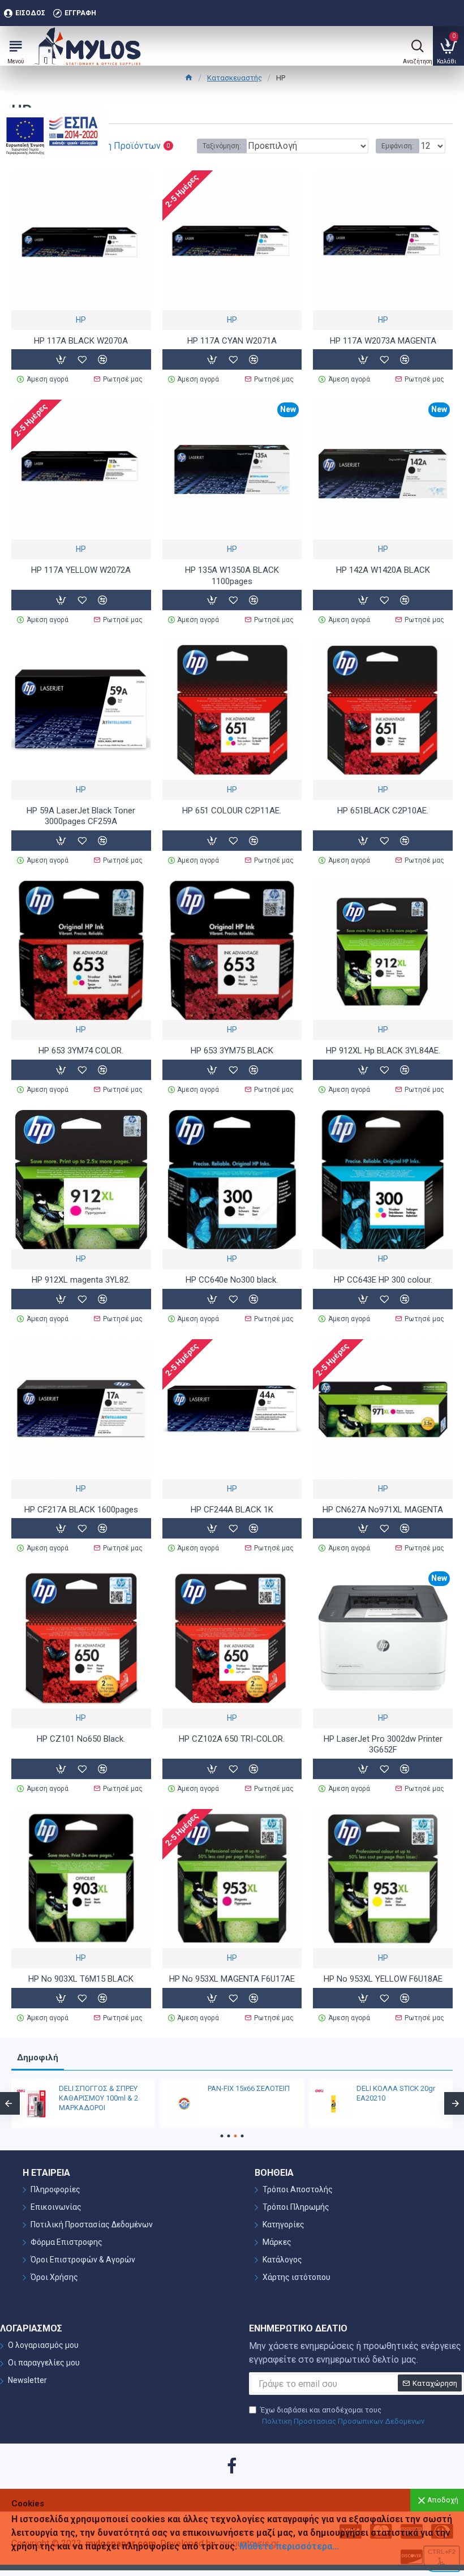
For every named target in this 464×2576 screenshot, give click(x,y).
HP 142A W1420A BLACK (383, 570)
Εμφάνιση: (398, 146)
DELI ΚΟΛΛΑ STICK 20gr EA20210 (396, 2093)
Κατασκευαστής (235, 78)
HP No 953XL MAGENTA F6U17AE (232, 1979)
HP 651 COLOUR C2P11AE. (232, 811)
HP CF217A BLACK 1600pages (81, 1510)
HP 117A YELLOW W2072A (81, 570)
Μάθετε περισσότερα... (289, 2546)
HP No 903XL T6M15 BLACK (81, 1979)
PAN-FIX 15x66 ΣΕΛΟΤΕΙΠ (249, 2088)
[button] (222, 2136)
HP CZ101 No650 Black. (81, 1739)
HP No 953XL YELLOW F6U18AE (383, 1979)
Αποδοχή (443, 2500)
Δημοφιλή (38, 2058)
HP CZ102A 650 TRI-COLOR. (232, 1739)
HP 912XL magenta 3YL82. (81, 1280)
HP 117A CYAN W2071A (232, 341)
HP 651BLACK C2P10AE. (383, 811)
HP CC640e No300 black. (232, 1280)
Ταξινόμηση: (222, 146)
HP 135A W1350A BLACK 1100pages (232, 576)
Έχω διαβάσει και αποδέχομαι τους (342, 2416)
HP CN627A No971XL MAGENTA (383, 1510)
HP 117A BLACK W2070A (81, 341)
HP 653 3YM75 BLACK (232, 1051)
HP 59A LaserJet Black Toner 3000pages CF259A (81, 816)
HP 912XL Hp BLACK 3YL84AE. (383, 1051)
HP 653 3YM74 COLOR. (81, 1051)
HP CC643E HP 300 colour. (383, 1280)
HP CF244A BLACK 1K (232, 1510)
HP (81, 320)
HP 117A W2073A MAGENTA (383, 341)
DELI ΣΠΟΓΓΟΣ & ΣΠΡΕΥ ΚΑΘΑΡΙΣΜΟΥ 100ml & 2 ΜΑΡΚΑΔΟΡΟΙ (98, 2098)
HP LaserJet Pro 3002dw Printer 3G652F (383, 1745)
